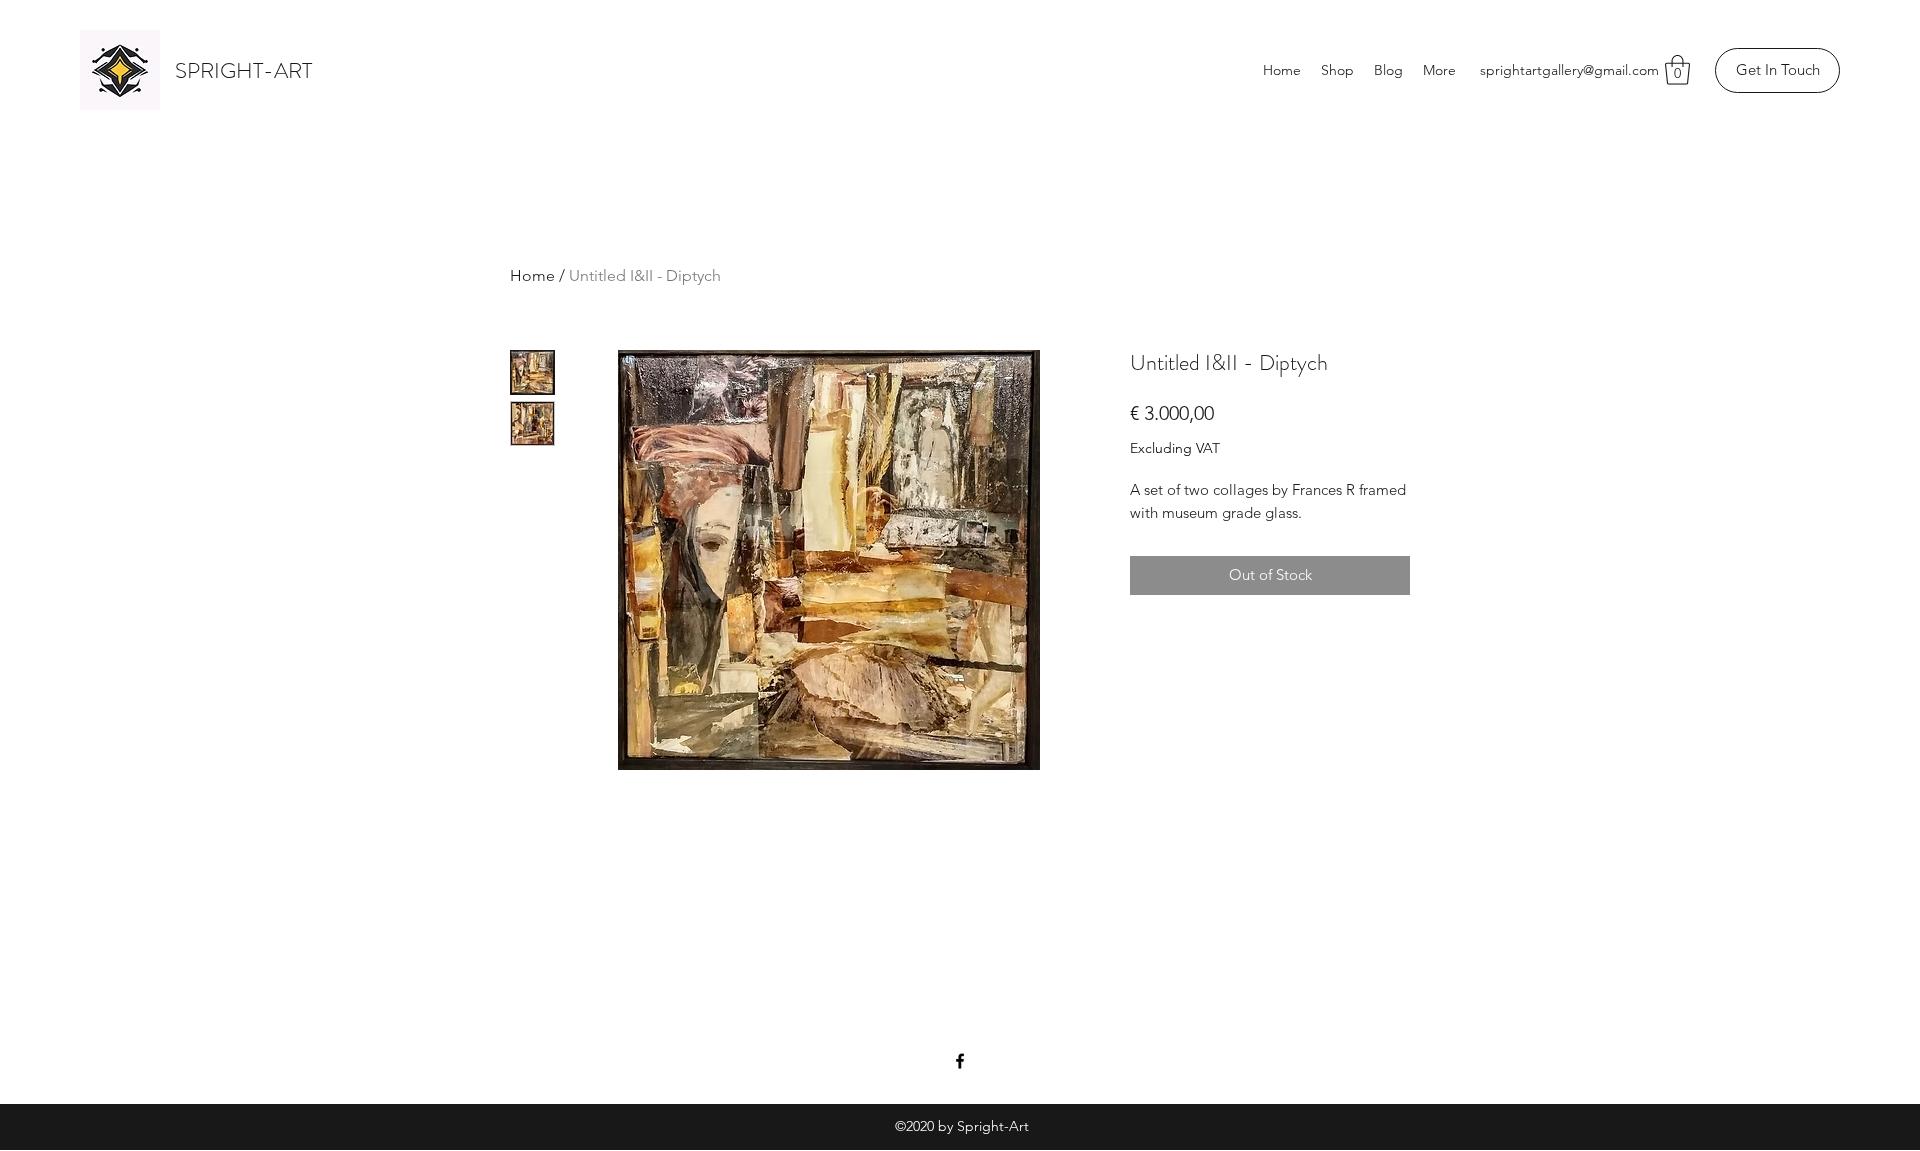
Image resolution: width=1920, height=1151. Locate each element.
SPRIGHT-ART (243, 70)
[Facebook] (960, 1061)
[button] (1677, 70)
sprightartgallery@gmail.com (1569, 70)
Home (532, 275)
